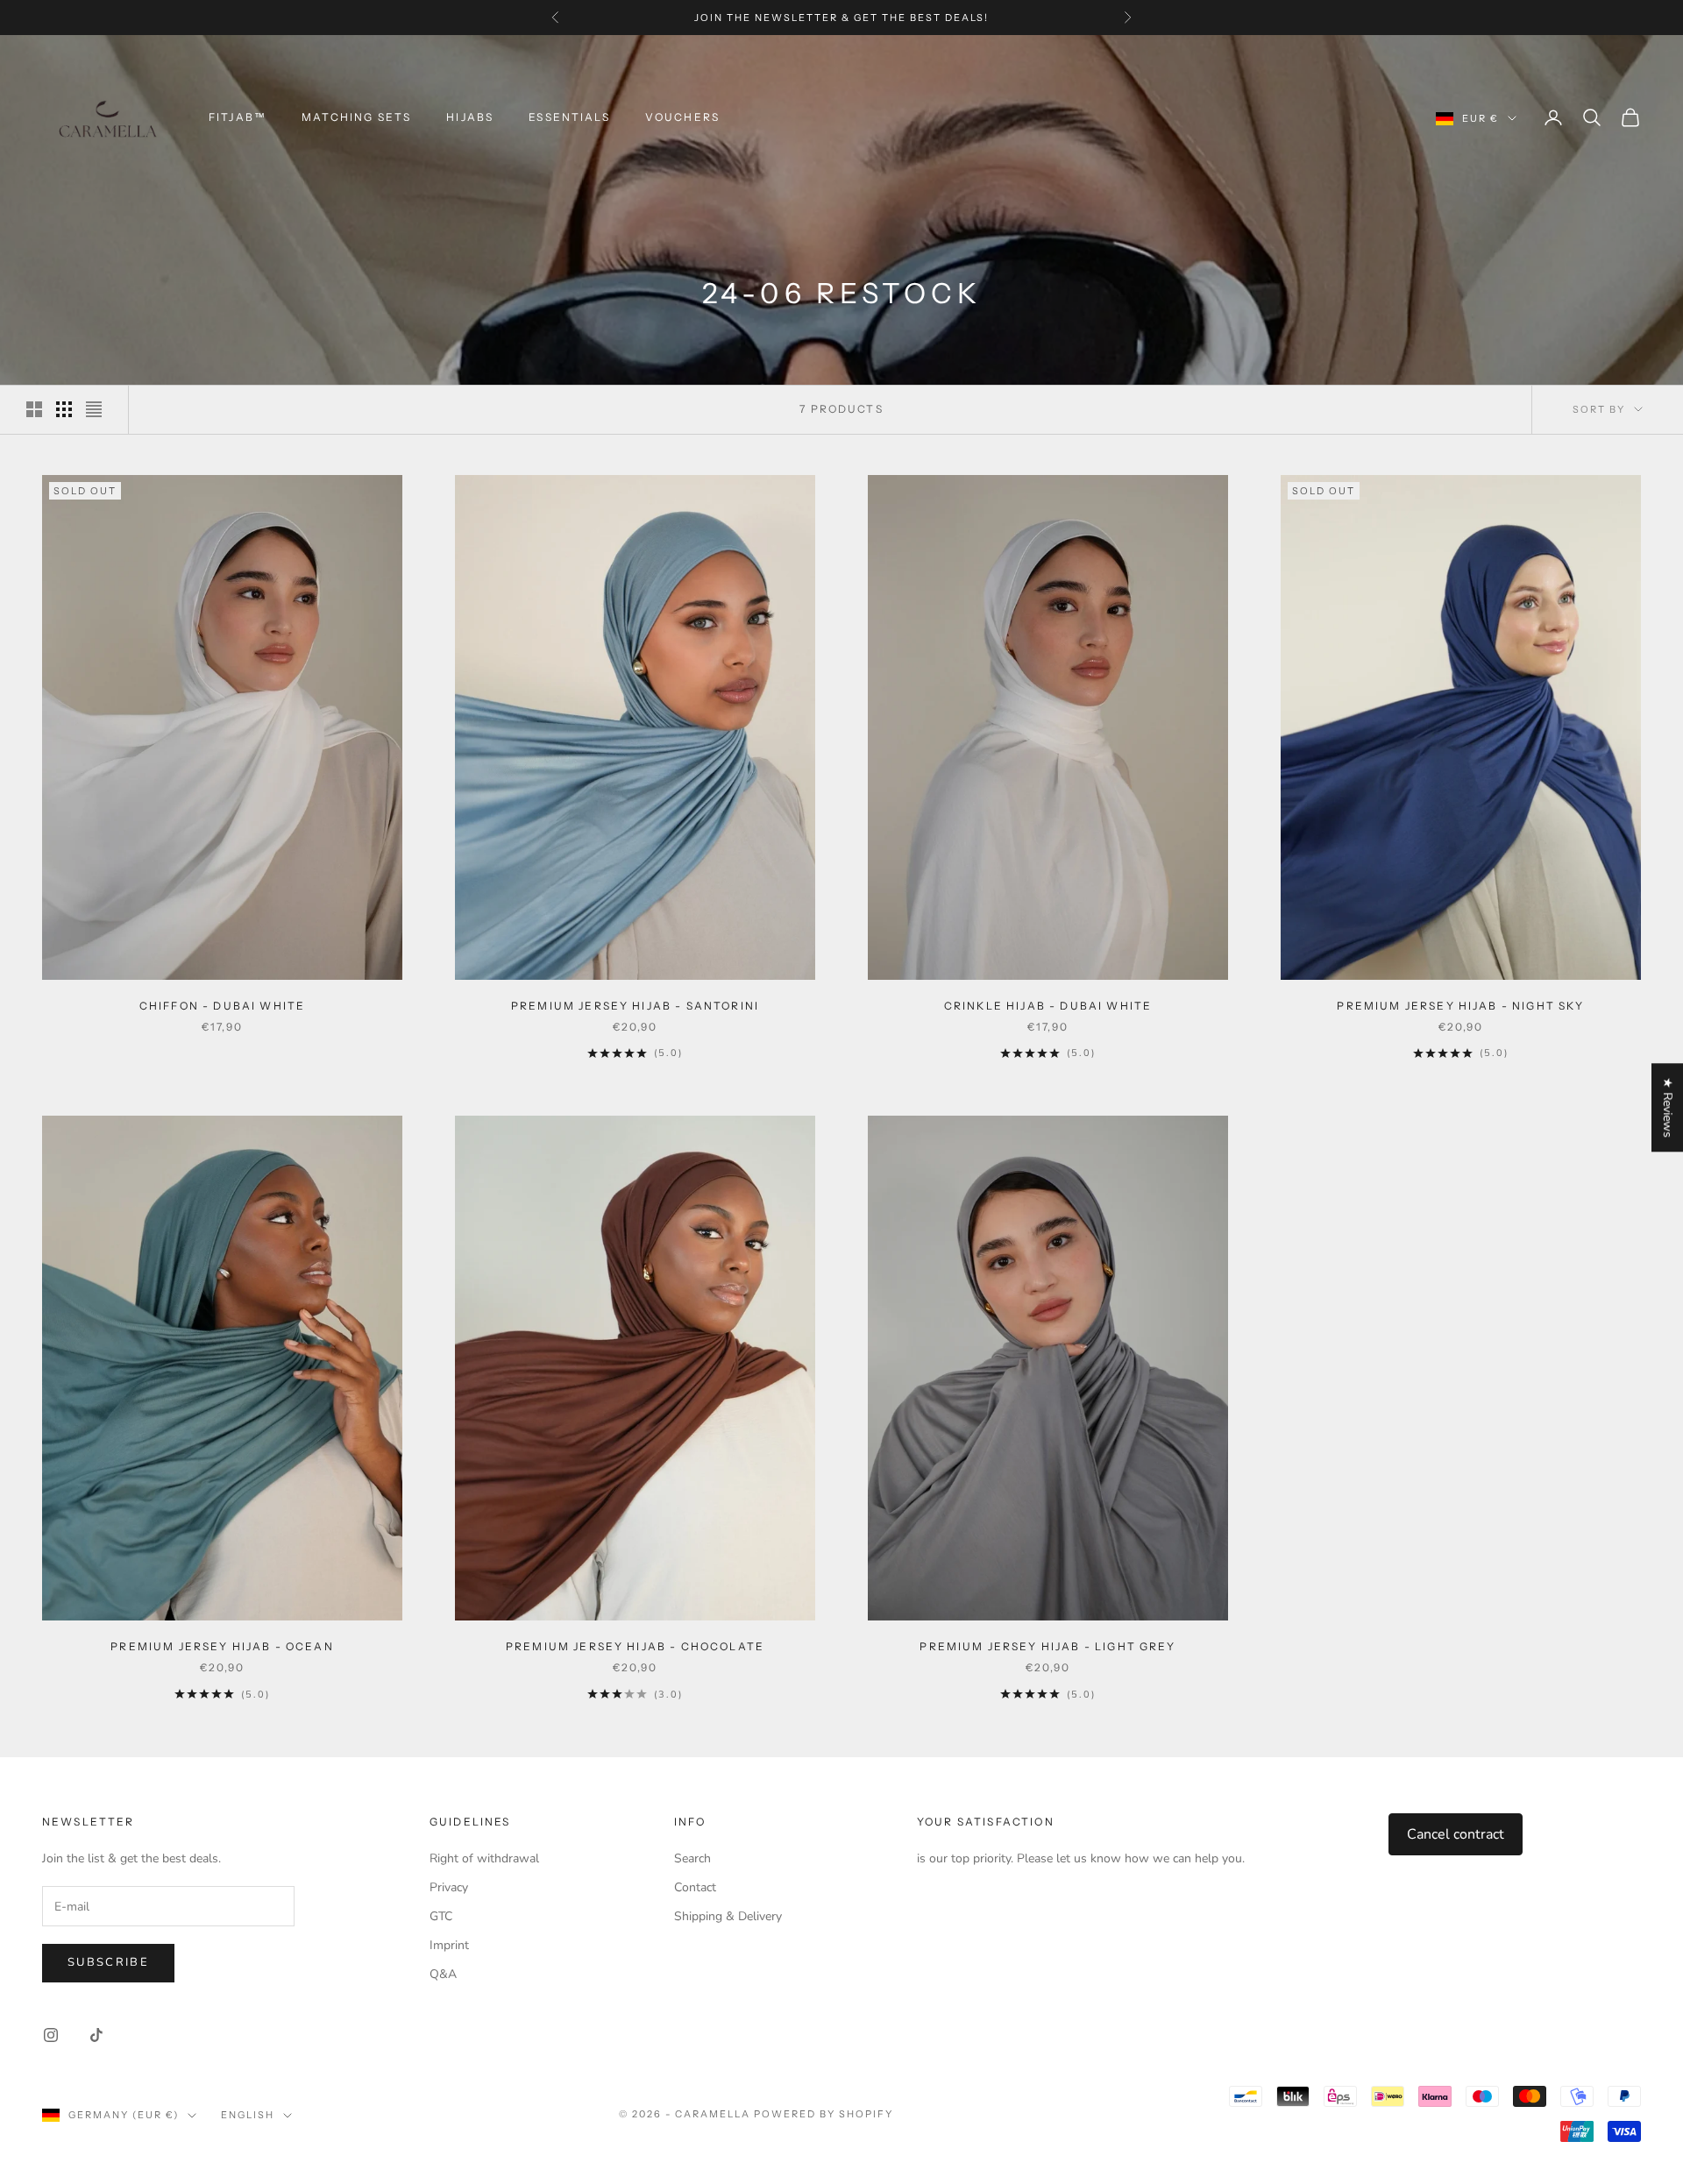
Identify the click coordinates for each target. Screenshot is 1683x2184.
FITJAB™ (238, 117)
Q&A (443, 1974)
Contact (695, 1887)
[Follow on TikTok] (96, 2035)
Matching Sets (356, 117)
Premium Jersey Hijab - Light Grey (1047, 1646)
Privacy (449, 1887)
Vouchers (682, 117)
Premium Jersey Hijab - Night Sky (1460, 1006)
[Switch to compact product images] (94, 409)
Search (692, 1858)
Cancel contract (1456, 1834)
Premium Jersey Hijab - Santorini (635, 1006)
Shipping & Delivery (728, 1916)
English (248, 2115)
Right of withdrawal (484, 1858)
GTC (441, 1916)
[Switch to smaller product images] (64, 409)
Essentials (569, 117)
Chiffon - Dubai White (222, 1006)
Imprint (449, 1945)
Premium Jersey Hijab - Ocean (222, 1646)
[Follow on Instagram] (51, 2035)
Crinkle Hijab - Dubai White (1048, 1006)
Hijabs (470, 117)
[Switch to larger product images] (34, 409)
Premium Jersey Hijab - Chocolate (635, 1646)
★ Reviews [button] (1668, 1107)
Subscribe (108, 1962)
